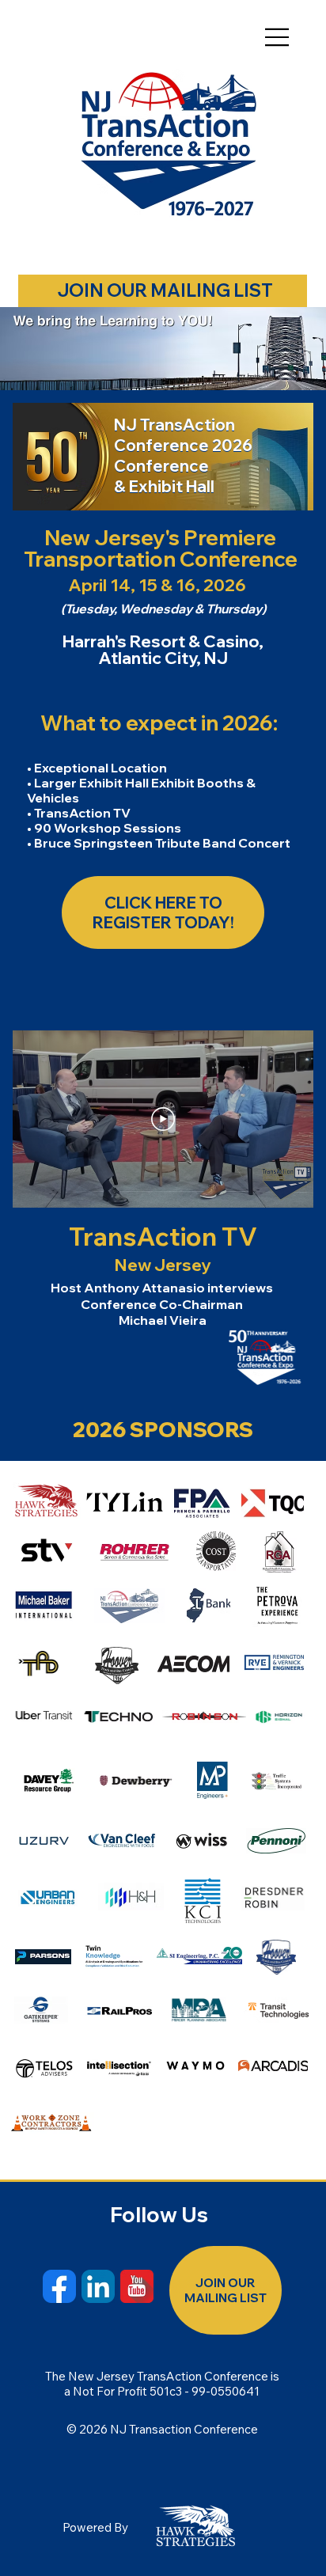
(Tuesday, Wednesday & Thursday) (163, 609)
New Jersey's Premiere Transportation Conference (161, 548)
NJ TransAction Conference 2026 (183, 435)
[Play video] (163, 1119)
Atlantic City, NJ (163, 658)
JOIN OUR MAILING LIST (165, 290)
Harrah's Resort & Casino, (163, 641)
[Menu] (277, 37)
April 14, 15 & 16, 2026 (157, 585)
